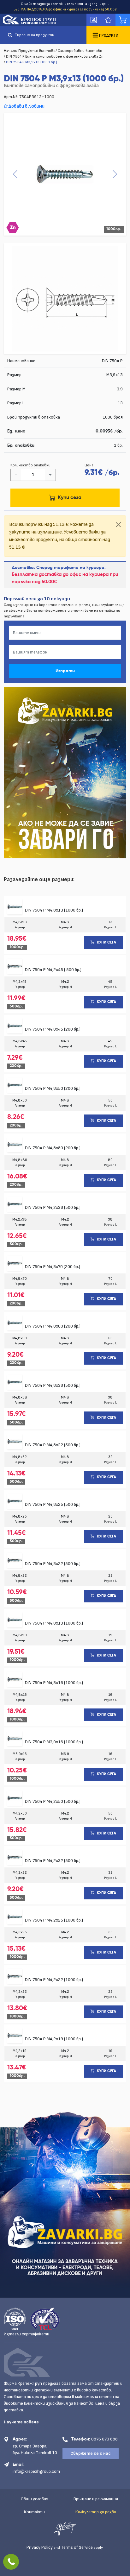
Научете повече (21, 2422)
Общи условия (35, 2499)
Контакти (34, 2512)
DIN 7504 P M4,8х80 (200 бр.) (53, 1148)
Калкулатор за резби (96, 2512)
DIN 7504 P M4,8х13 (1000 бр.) (54, 910)
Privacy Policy (40, 2547)
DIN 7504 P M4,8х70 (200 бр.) (53, 1267)
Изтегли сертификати (27, 2334)
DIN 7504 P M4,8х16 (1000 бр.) (54, 1683)
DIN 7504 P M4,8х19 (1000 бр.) (54, 1623)
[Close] (118, 525)
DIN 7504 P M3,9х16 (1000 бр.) (54, 1742)
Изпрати (65, 671)
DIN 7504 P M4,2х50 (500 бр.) (53, 1801)
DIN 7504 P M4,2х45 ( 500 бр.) (53, 970)
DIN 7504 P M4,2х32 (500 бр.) (53, 1861)
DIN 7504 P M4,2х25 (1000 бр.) (54, 1920)
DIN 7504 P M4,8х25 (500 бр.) (53, 1504)
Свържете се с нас (91, 2453)
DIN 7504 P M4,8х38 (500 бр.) (53, 1385)
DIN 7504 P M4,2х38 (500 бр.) (53, 1207)
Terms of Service (77, 2547)
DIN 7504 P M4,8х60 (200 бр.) (53, 1326)
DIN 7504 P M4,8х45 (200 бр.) (53, 1029)
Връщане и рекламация (96, 2499)
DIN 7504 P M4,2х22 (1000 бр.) (54, 1980)
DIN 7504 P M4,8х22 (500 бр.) (53, 1564)
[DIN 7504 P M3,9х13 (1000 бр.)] (65, 174)
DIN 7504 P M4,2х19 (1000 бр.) (54, 2039)
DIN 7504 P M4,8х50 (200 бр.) (53, 1088)
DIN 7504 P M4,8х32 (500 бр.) (53, 1445)
